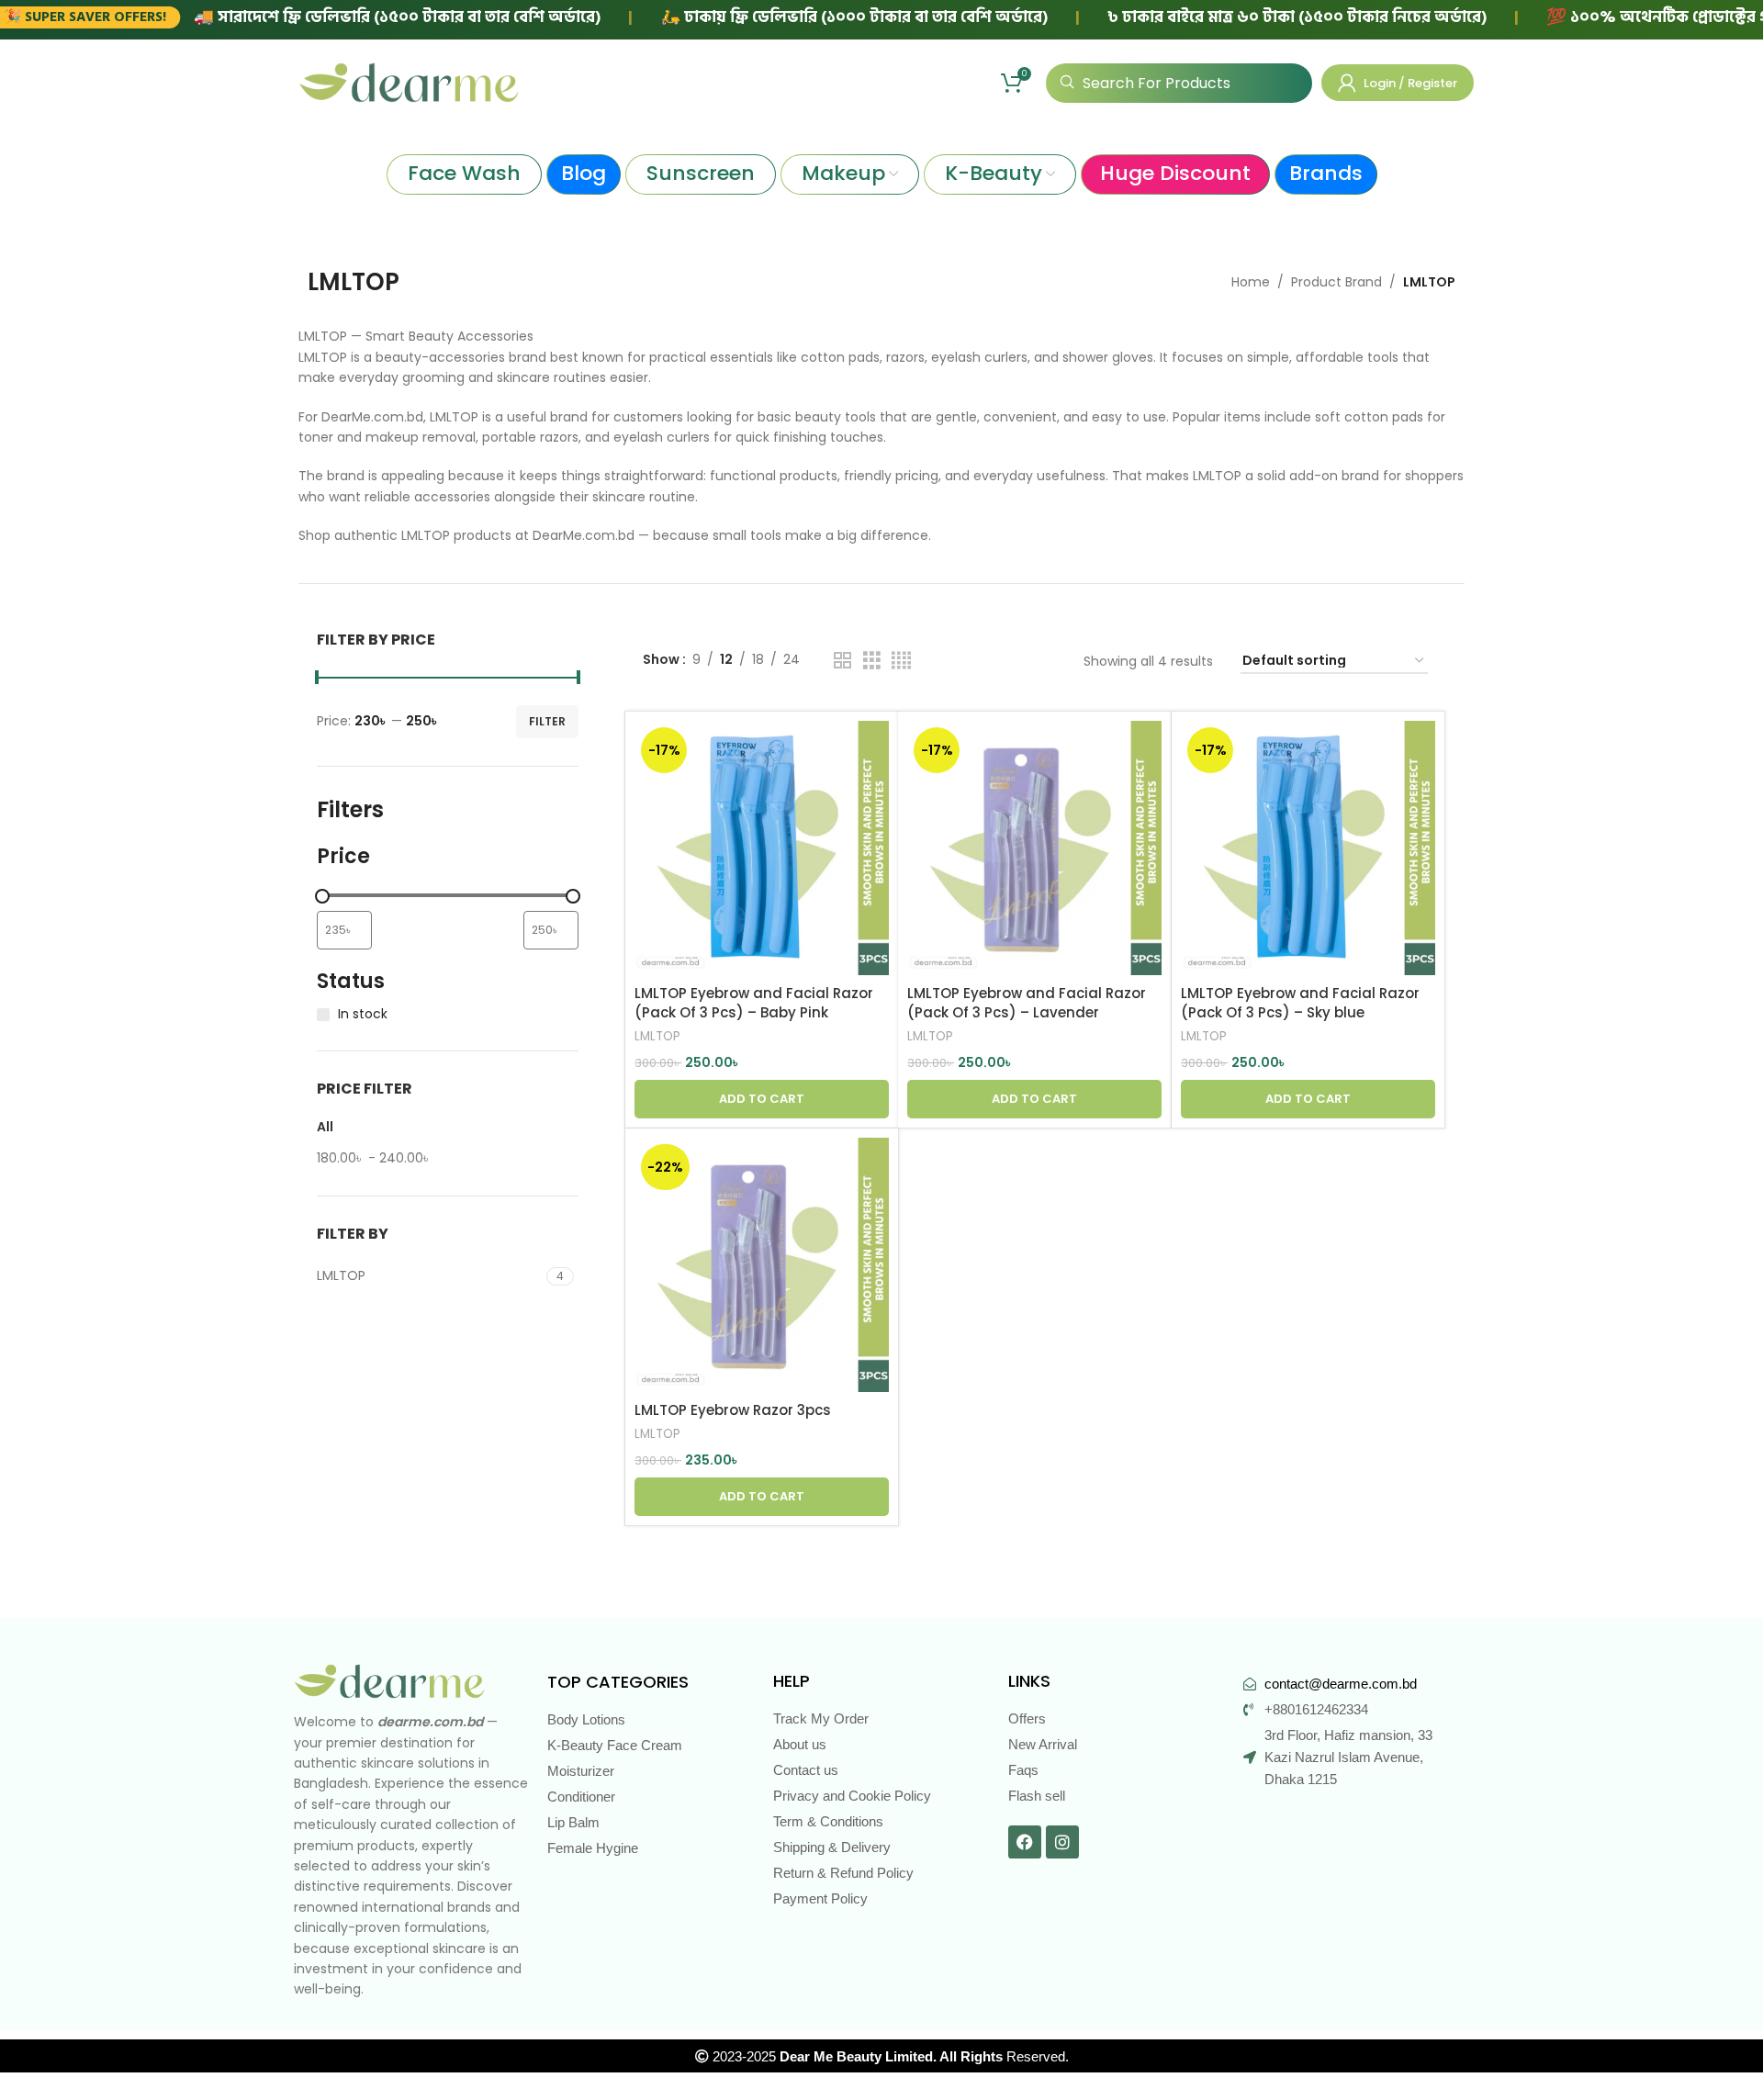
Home (1251, 282)
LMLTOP (657, 1037)
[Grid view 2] (842, 661)
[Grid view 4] (901, 661)
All (325, 1127)
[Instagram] (1062, 1842)
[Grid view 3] (872, 661)
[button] (762, 1099)
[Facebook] (1025, 1842)
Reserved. (924, 2056)
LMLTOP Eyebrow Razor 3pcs (733, 1410)
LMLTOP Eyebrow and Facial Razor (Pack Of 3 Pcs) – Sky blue (1300, 1003)
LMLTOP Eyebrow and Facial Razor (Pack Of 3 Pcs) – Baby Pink (754, 1003)
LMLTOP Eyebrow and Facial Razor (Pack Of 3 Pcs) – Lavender (1027, 1003)
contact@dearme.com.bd (1341, 1684)
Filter (547, 721)
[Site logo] (409, 82)
